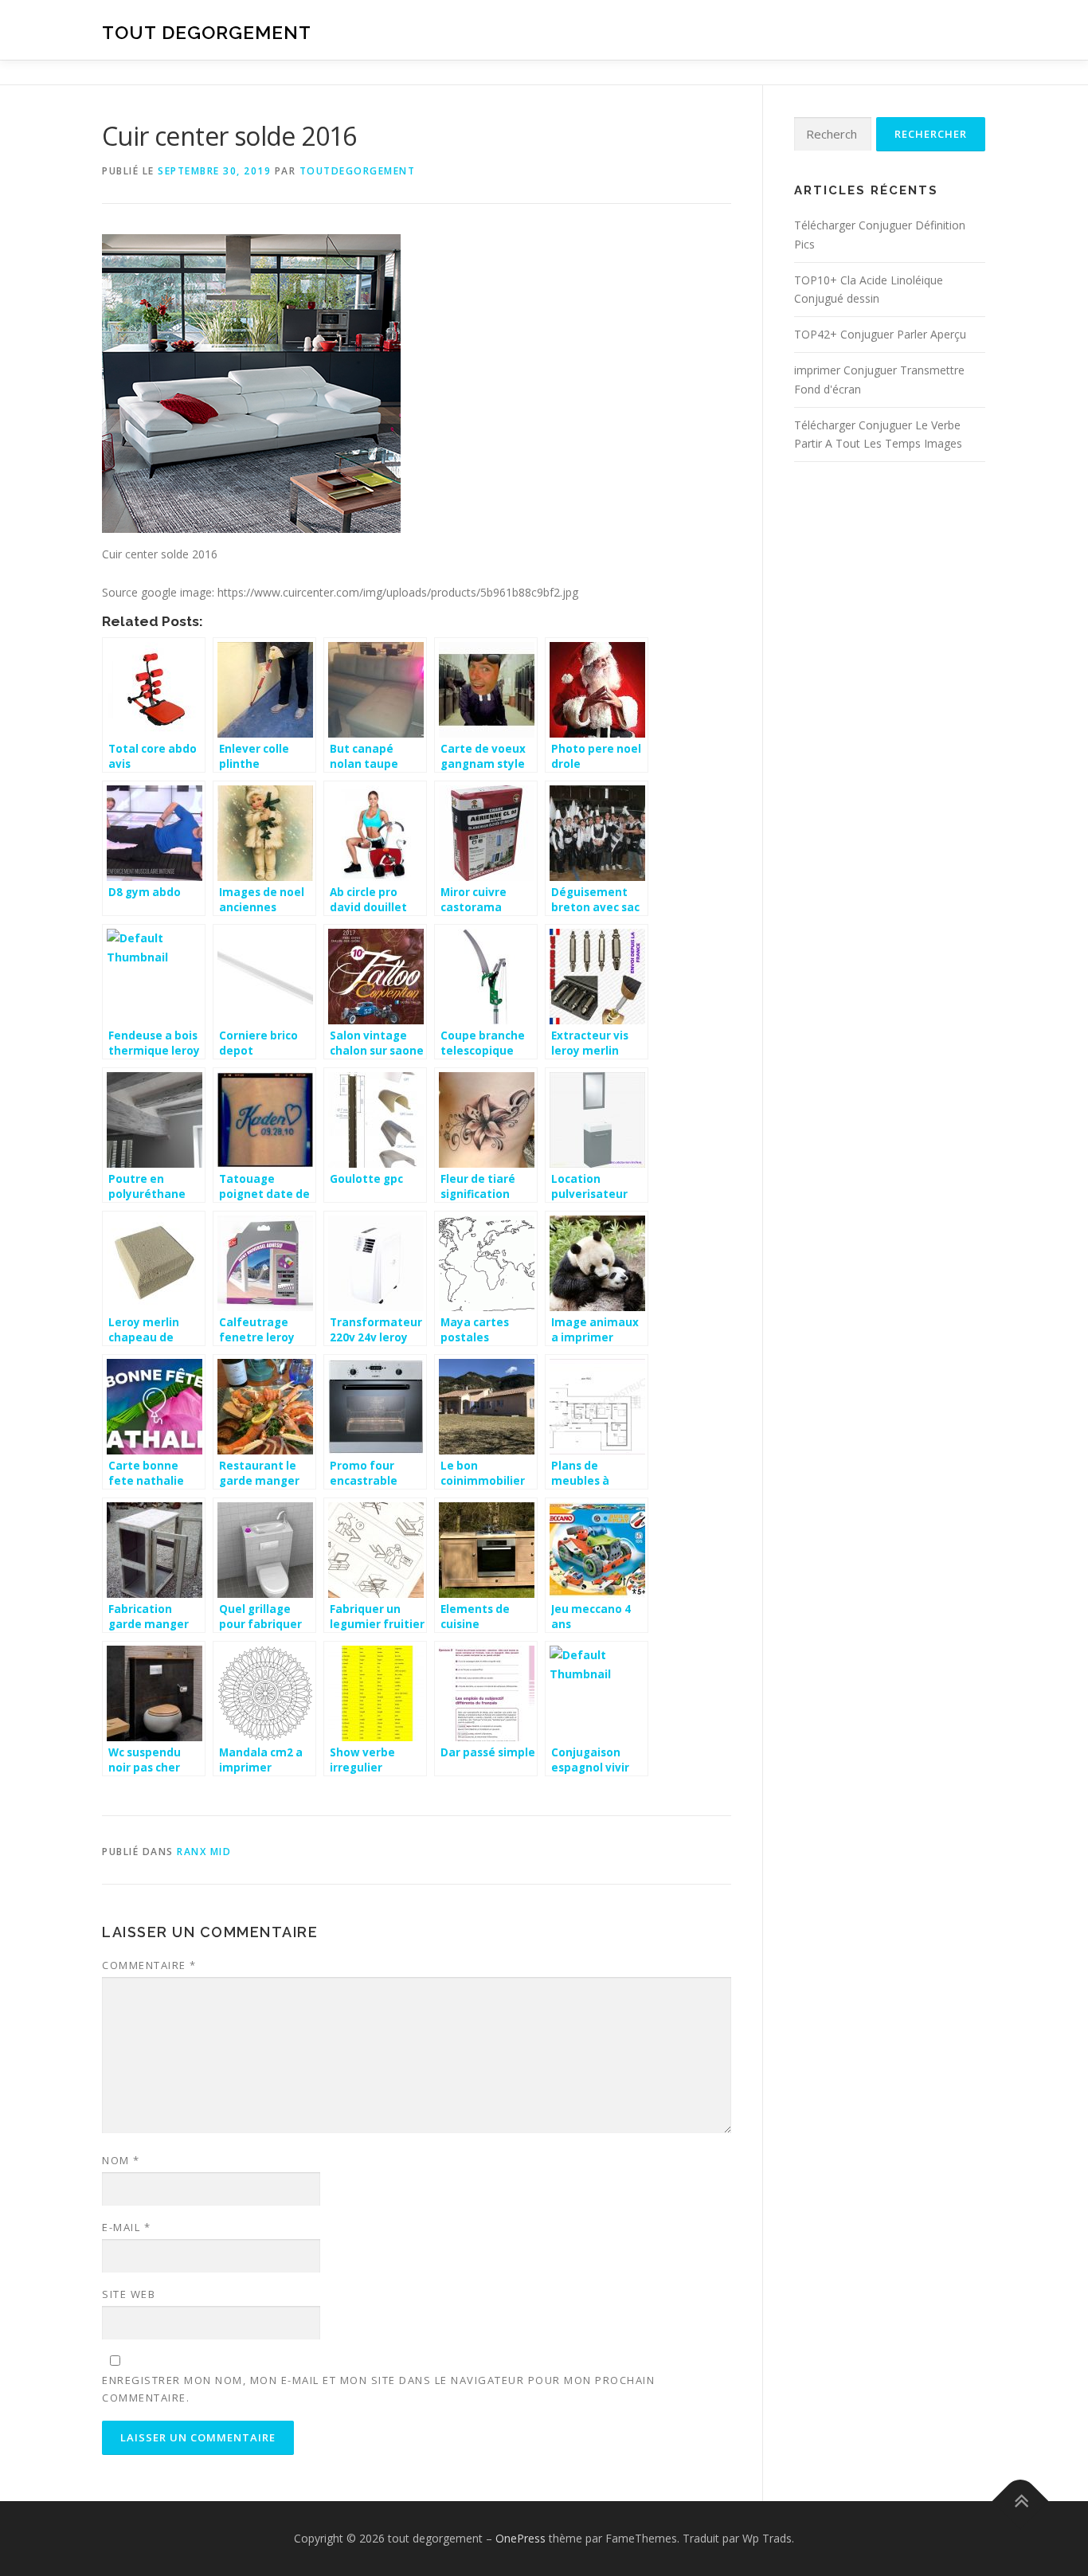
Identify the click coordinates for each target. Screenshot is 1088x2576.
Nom (121, 2160)
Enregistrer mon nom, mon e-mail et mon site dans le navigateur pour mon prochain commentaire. (378, 2389)
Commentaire (149, 1965)
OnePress (521, 2538)
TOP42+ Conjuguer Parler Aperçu (880, 334)
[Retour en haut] (1021, 2502)
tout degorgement (207, 32)
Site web (129, 2294)
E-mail (126, 2227)
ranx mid (204, 1852)
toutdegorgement (358, 171)
